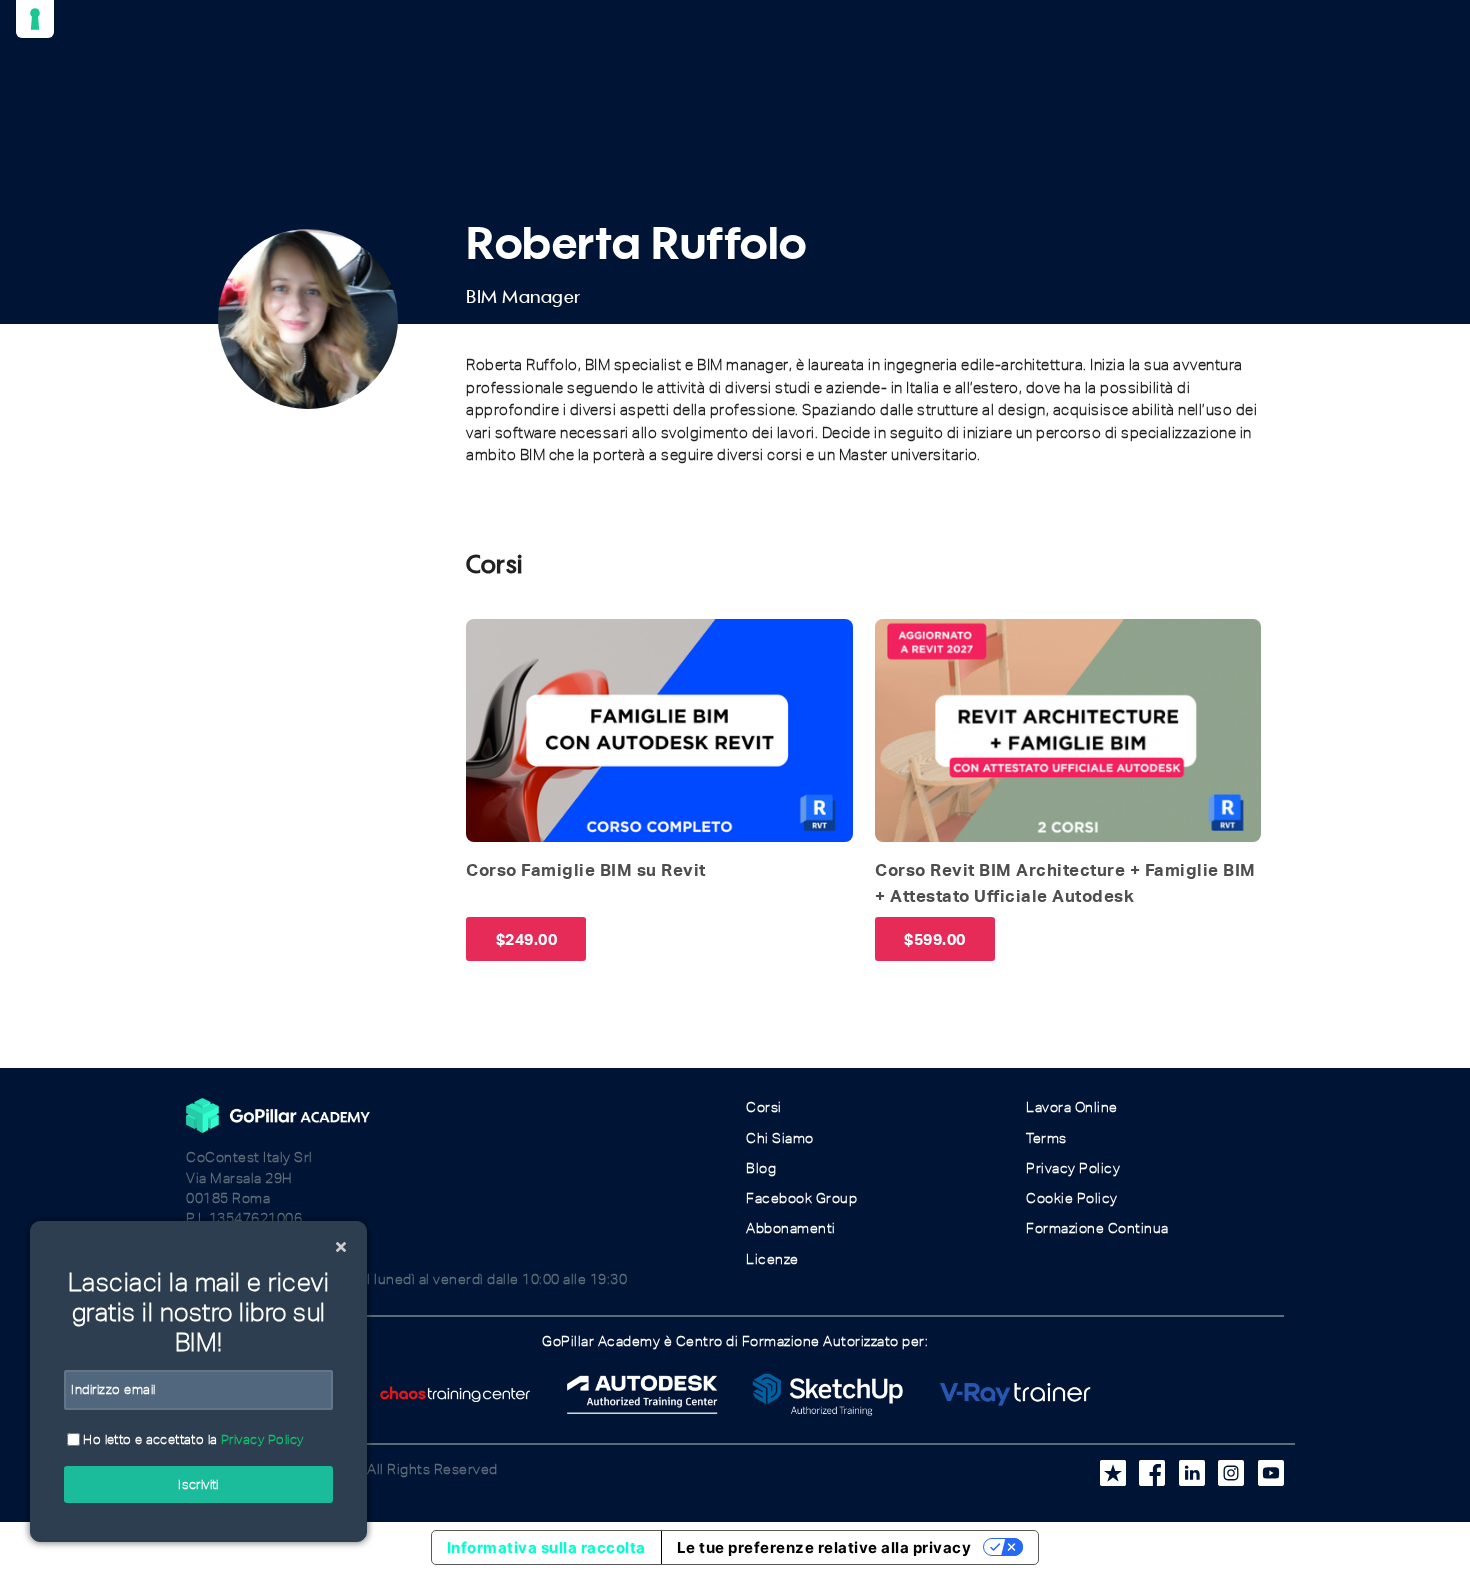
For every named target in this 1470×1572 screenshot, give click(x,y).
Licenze (772, 1259)
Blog (761, 1168)
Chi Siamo (780, 1138)
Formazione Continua (1097, 1228)
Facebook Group (801, 1198)
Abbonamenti (791, 1228)
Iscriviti (198, 1484)
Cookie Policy (1072, 1198)
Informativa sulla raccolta (546, 1547)
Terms (1046, 1138)
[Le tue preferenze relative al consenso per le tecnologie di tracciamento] (35, 19)
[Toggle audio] (487, 640)
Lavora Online (1072, 1107)
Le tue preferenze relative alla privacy (824, 1547)
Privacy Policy (1073, 1168)
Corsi (764, 1107)
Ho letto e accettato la (192, 1439)
